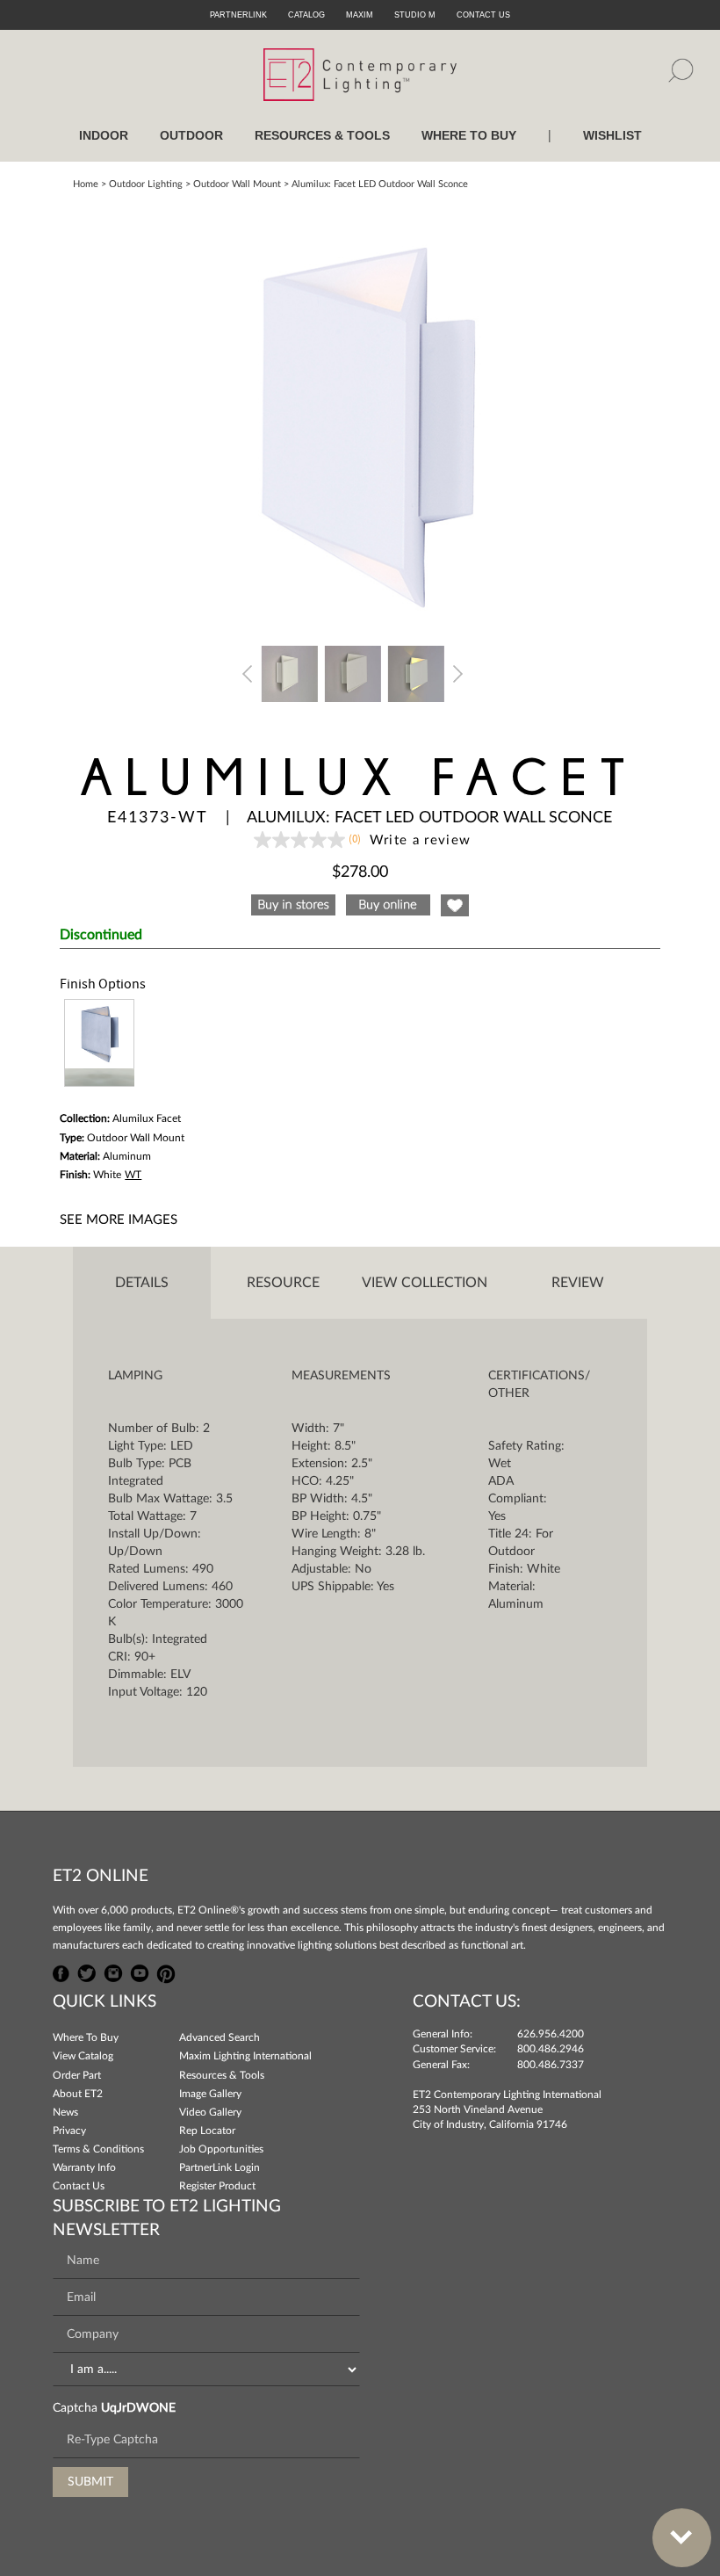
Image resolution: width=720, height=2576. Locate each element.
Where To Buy (86, 2037)
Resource (283, 1283)
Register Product (217, 2186)
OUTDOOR (191, 135)
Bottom (682, 2538)
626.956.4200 (551, 2034)
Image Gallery (210, 2094)
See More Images (119, 1220)
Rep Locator (207, 2131)
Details (142, 1283)
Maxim (360, 15)
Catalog (306, 15)
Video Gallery (210, 2112)
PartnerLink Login (220, 2167)
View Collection (425, 1283)
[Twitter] (87, 1972)
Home (86, 184)
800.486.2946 (551, 2049)
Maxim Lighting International (245, 2056)
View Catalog (83, 2056)
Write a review (421, 840)
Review (578, 1283)
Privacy (69, 2131)
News (65, 2112)
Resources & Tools (222, 2075)
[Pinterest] (166, 1972)
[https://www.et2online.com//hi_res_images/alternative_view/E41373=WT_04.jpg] (353, 672)
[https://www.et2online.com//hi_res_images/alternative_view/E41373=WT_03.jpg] (290, 672)
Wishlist (612, 135)
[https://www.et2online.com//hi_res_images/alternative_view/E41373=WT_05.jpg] (416, 672)
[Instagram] (113, 1972)
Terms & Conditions (98, 2149)
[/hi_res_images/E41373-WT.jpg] (360, 416)
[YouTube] (140, 1972)
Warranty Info (84, 2167)
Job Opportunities (221, 2149)
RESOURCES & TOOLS (322, 135)
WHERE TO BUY (469, 135)
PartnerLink (238, 15)
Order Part (77, 2075)
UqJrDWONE (138, 2408)
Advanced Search (220, 2037)
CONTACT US (483, 15)
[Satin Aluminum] (99, 1043)
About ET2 (78, 2094)
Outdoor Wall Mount (237, 184)
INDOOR (104, 135)
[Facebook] (61, 1972)
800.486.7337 (551, 2065)
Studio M (415, 15)
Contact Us (79, 2186)
